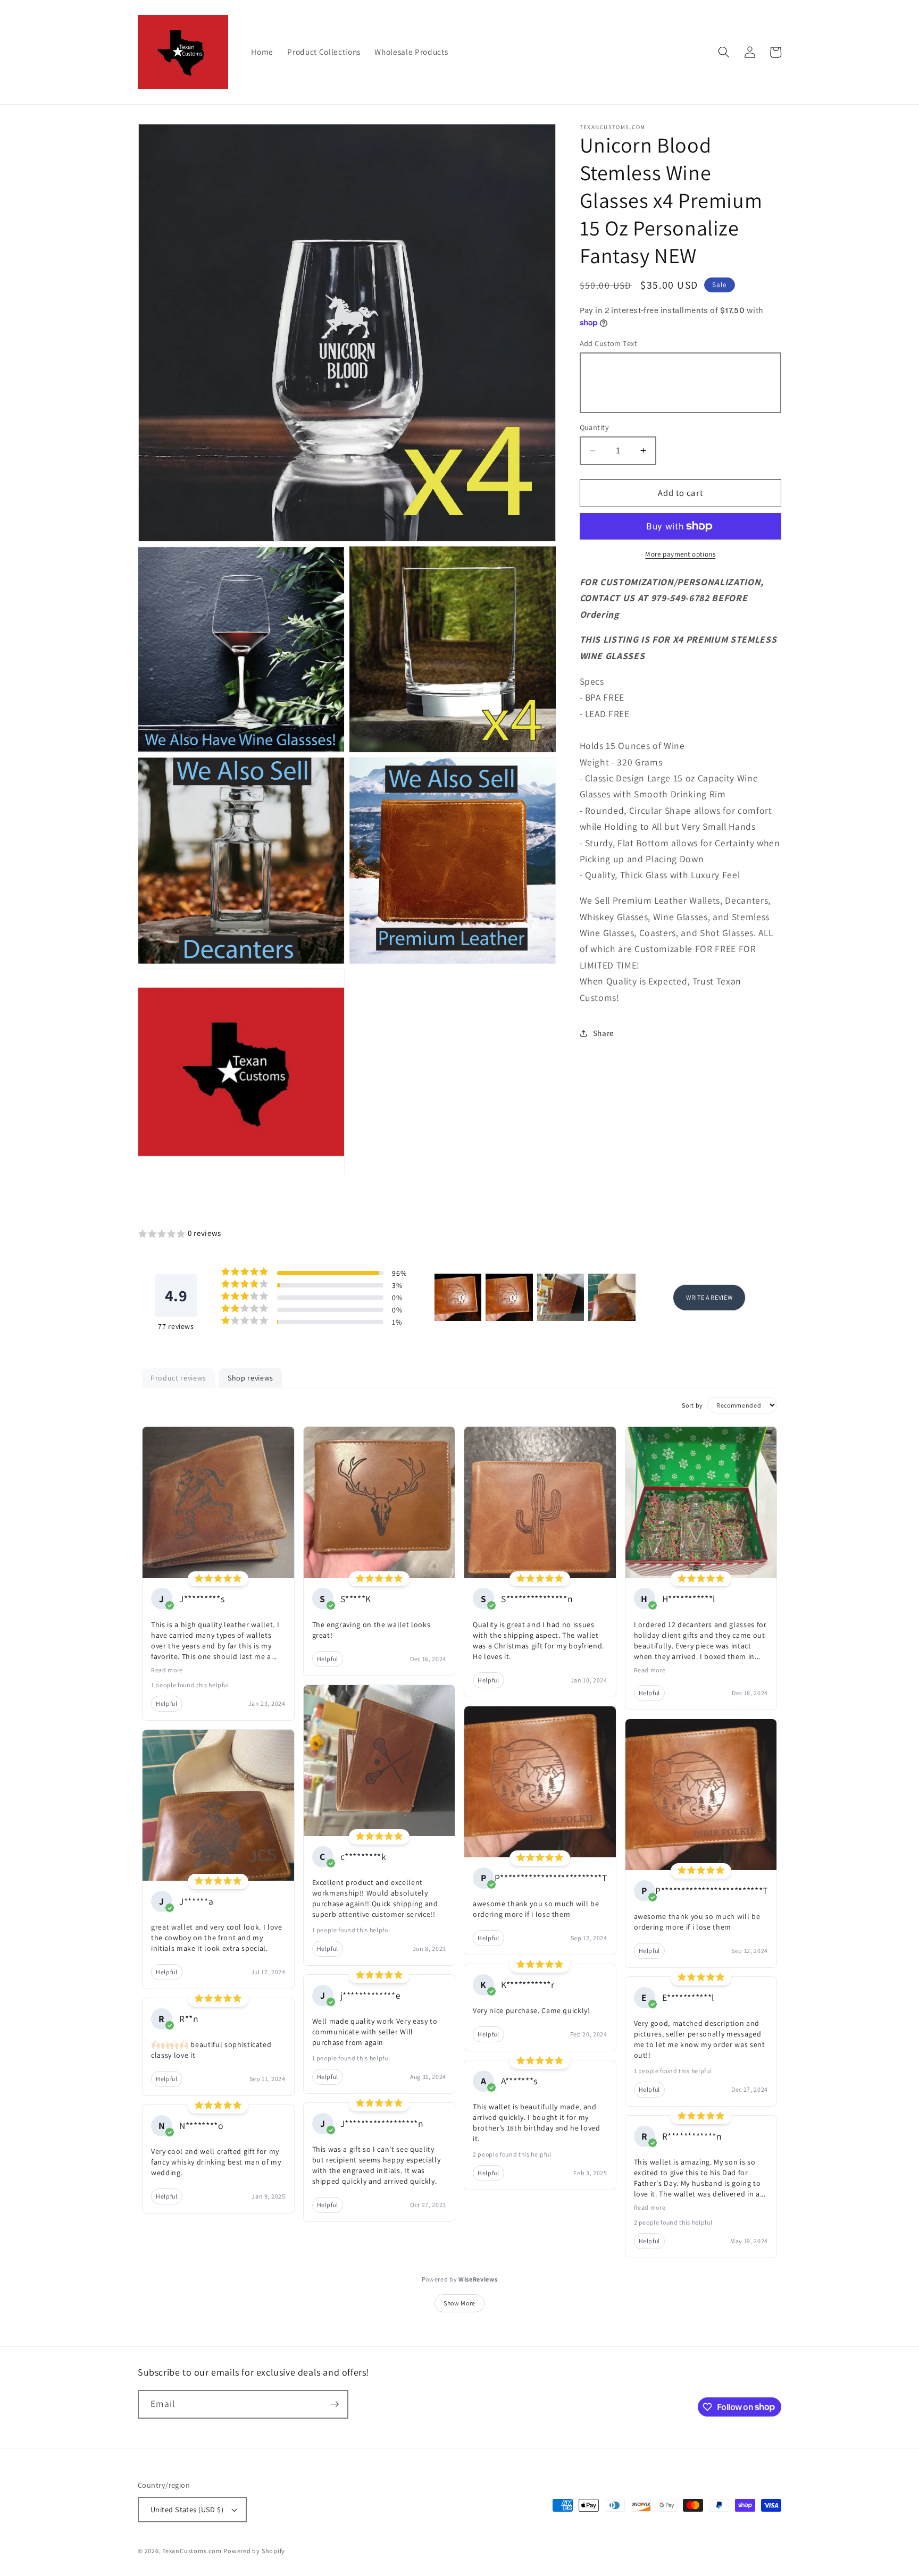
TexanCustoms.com (192, 2551)
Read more (167, 1670)
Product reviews (178, 1378)
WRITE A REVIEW (709, 1297)
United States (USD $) (187, 2509)
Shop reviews (250, 1378)
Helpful (167, 1703)
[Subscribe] (335, 2404)
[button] (724, 52)
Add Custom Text (609, 343)
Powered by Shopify (254, 2551)
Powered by (460, 2279)
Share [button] (604, 1033)
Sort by (692, 1405)
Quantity (595, 427)
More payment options (680, 554)
